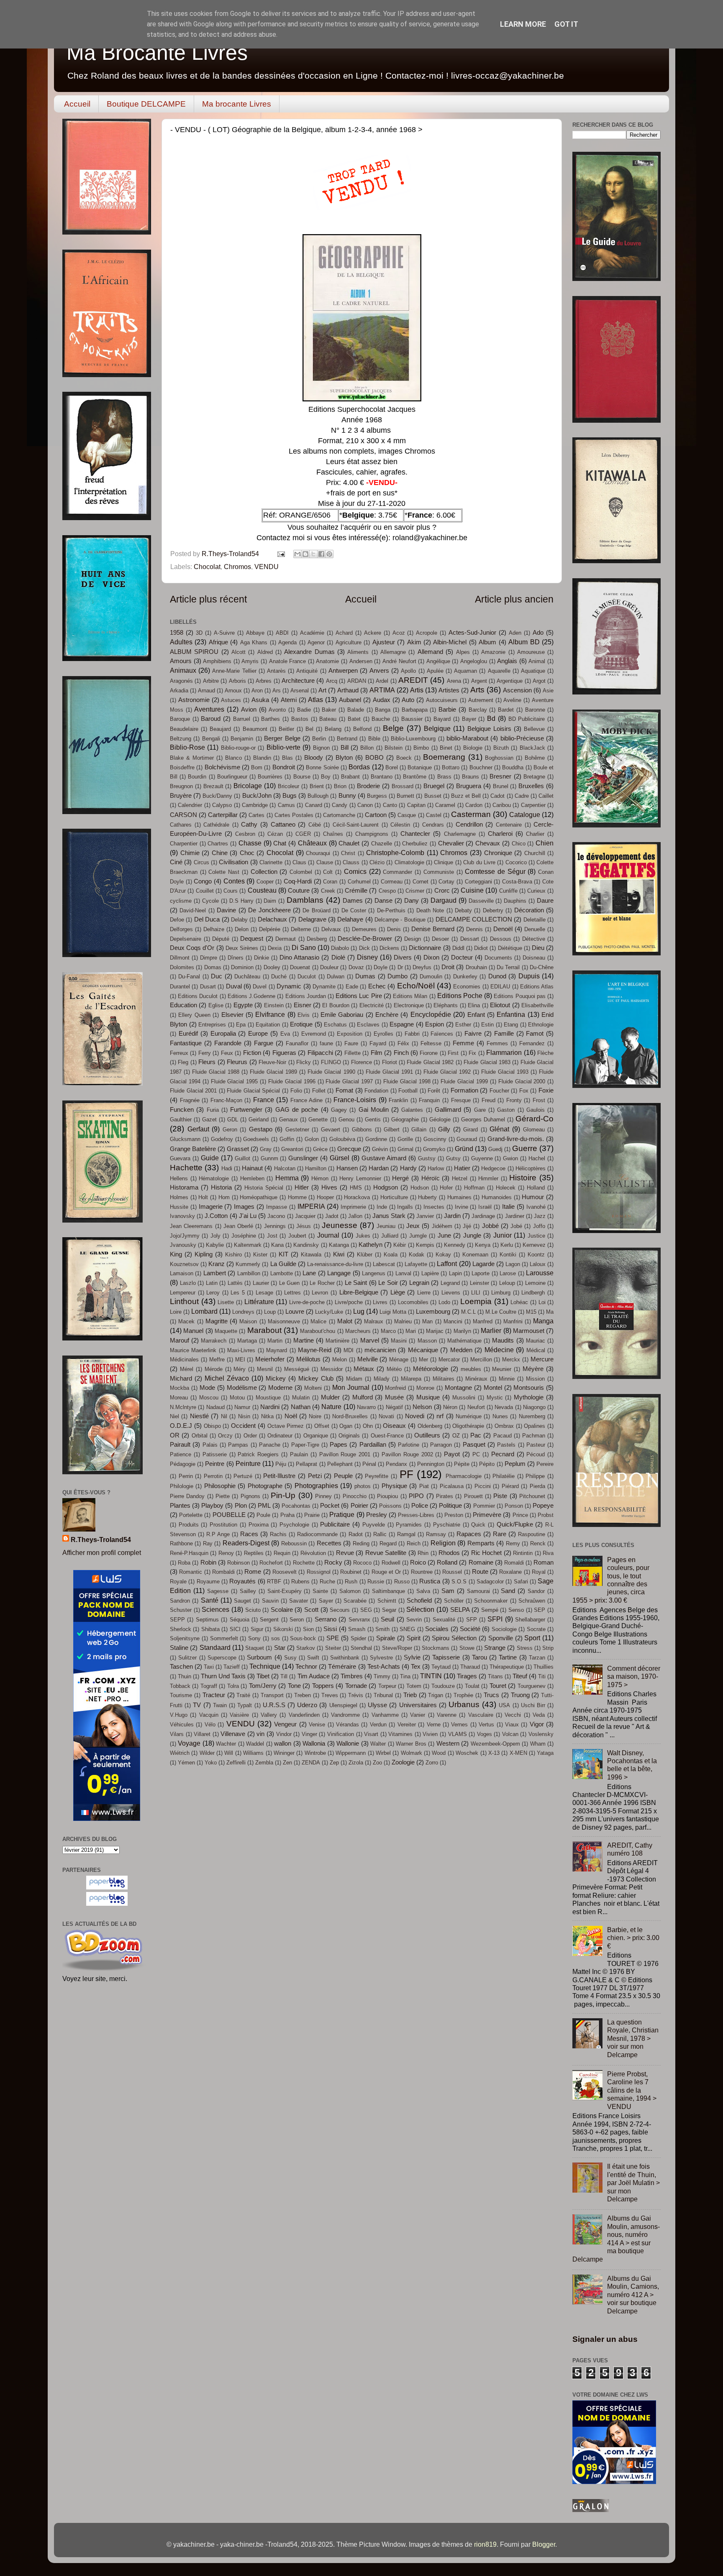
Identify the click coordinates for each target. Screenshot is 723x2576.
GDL (233, 1120)
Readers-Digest (246, 1543)
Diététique (510, 948)
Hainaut (252, 1168)
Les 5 (238, 1293)
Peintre (215, 1464)
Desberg (317, 939)
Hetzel (460, 1178)
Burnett (405, 796)
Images (244, 1207)
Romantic (191, 1572)
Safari (521, 1582)
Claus (299, 862)
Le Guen (290, 1283)
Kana (277, 1245)
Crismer (415, 891)
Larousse (540, 1273)
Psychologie (294, 1525)
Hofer (446, 1188)
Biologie (473, 748)
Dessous (501, 939)
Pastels (506, 1445)
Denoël (503, 929)
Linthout (184, 1301)
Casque (407, 815)
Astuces (231, 700)
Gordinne (376, 1139)
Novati (386, 1416)
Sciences (215, 1609)
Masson (427, 1341)
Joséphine (244, 1236)
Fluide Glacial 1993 (505, 1072)
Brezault (213, 786)
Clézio (377, 862)
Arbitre (211, 681)
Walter (378, 1744)
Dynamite (324, 987)
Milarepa (411, 1379)
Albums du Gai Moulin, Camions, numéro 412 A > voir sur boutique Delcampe (633, 2295)
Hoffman (474, 1188)
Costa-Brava (517, 882)
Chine (220, 853)
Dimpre (209, 958)
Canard (314, 805)
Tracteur (214, 1695)
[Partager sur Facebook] (321, 554)
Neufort (476, 1407)
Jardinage (483, 1216)
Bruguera (469, 786)
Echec (377, 986)
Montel (493, 1388)
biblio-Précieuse (522, 738)
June (444, 1236)
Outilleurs (427, 1435)
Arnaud (206, 691)
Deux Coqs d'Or (192, 948)
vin (260, 1734)
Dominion (242, 967)
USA (504, 1705)
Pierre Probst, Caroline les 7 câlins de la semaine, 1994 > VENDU (632, 2090)
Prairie (312, 1515)
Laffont (447, 1264)
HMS (356, 1188)
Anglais (507, 661)
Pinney (323, 1496)
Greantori (292, 1149)
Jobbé (490, 1226)
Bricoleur (288, 786)
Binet (446, 748)
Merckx (511, 1359)
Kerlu (507, 1245)
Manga (543, 1321)
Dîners (236, 958)
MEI (240, 1359)
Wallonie (348, 1744)
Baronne (535, 710)
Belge (393, 728)
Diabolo (340, 948)
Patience (181, 1454)
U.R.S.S (274, 1705)
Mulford (363, 1397)
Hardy (408, 1168)
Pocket (330, 1506)
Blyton (344, 758)
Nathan (301, 1407)
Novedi (415, 1416)
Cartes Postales (294, 815)
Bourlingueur (232, 777)
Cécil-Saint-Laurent (356, 825)
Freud (488, 1100)
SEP (540, 1610)
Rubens (300, 1582)
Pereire (545, 1464)
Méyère (533, 1369)
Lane (309, 1273)
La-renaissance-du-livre (335, 1264)
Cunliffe (508, 891)
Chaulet (349, 843)
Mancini (453, 1321)
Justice (536, 1236)
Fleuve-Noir (272, 1062)
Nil (224, 1416)
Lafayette (416, 1264)
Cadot (497, 796)
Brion (340, 786)
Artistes (449, 690)
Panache (270, 1445)
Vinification (341, 1734)
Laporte (481, 1273)
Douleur (329, 967)
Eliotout (500, 1005)
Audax (382, 700)
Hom (224, 1197)
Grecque (349, 1149)
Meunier (502, 1369)
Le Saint (356, 1283)
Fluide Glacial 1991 (389, 1072)
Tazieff (232, 1667)
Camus (286, 805)
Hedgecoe (493, 1168)
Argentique (510, 681)
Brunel (501, 786)
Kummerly (248, 1264)
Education (183, 1005)
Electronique (409, 1005)
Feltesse (431, 1043)
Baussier (412, 719)
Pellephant (340, 1464)
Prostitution (223, 1525)
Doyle (381, 967)
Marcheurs (358, 1331)
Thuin (185, 1676)
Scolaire (282, 1610)
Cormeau (392, 882)
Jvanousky (183, 1245)
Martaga (247, 1341)
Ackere (373, 633)
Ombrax (504, 1426)
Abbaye (255, 633)
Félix (403, 1043)
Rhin (423, 1553)
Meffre (217, 1359)
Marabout (264, 1330)
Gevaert (331, 1130)
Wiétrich (180, 1753)
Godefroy (222, 1139)
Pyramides (409, 1525)
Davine (226, 910)
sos (276, 1638)
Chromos (237, 567)
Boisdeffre (182, 767)
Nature (331, 1407)
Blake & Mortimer (192, 758)
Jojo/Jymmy (185, 1236)
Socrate (536, 1629)
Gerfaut (198, 1129)
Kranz (217, 1264)
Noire (315, 1416)
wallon (283, 1744)
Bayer (469, 719)
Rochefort (271, 1563)
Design (413, 939)
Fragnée (190, 1100)
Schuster (181, 1610)
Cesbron (245, 834)
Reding (361, 1543)
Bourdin (197, 777)
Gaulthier (181, 1120)
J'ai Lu (248, 1216)
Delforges (181, 929)
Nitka (267, 1416)
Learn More (523, 24)
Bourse (302, 777)
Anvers (379, 671)
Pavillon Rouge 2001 (345, 1454)
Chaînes (333, 834)
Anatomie (327, 661)
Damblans (305, 900)
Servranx (359, 1620)
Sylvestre (381, 1658)
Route (480, 1572)
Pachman (534, 1436)
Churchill (535, 853)
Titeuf (520, 1676)
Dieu (538, 948)
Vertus (486, 1725)
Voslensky (541, 1734)
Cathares (181, 825)
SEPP (177, 1620)
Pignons (250, 1496)
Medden (461, 1350)
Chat (280, 843)
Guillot (242, 1158)
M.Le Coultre (501, 1312)
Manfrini (513, 1321)
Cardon (474, 805)
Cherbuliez (415, 844)
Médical (536, 1350)
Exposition (350, 1034)
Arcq (332, 681)
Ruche (327, 1582)
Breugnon (181, 786)
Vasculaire (481, 1715)
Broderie (368, 786)
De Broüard (316, 910)
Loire (176, 1312)
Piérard (510, 1486)
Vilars (177, 1734)
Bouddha (513, 767)
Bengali (211, 739)
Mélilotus (308, 1359)
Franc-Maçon (226, 1100)
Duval (234, 986)
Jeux (413, 1226)
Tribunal (383, 1695)
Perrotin (213, 1476)
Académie (312, 633)
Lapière (430, 1273)
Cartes (256, 815)
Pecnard (503, 1454)
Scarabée (355, 1601)
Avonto (277, 710)
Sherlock (181, 1629)
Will (229, 1753)
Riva (548, 1553)
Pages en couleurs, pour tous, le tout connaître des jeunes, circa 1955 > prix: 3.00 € (611, 1580)
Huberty (427, 1197)
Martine (304, 1340)
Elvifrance (270, 1014)
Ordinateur (280, 1436)
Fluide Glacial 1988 (216, 1072)
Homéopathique (259, 1197)
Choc (247, 853)
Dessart (470, 939)
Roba (184, 1563)
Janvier (425, 1216)
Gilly (444, 1129)
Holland (536, 1188)
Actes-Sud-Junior (472, 633)
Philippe (535, 1476)
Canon (365, 805)
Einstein (274, 1005)
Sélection (420, 1609)
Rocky (333, 1562)
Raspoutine (532, 1534)
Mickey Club (316, 1379)
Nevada (504, 1407)
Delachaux (272, 919)
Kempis (425, 1245)
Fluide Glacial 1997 (349, 1081)
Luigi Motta (393, 1312)
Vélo (210, 1725)
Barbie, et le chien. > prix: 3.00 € (633, 1938)
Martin (275, 1341)
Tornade (356, 1686)
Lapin (455, 1273)
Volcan (510, 1734)
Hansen (347, 1168)
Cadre (522, 796)
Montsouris (529, 1388)
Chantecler (415, 834)
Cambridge (255, 805)
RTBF (274, 1582)
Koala (391, 1255)
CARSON (183, 815)
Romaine (481, 1562)
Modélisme (242, 1388)
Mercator (449, 1359)
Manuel (193, 1331)
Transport (272, 1695)
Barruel (242, 719)
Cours (231, 891)
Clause (325, 862)
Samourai (478, 1591)
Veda (539, 1715)
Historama (184, 1187)
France (264, 1100)
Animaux (183, 670)
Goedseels (256, 1139)
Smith (382, 1629)
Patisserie (215, 1454)
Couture (299, 891)
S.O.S (459, 1582)
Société (470, 1629)
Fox (524, 1091)
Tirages (467, 1676)
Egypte (243, 1005)
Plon (241, 1506)
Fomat (344, 1090)
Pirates (445, 1496)
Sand (508, 1591)
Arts (477, 689)
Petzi (315, 1476)
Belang (333, 729)
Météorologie (431, 1369)
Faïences (442, 1034)
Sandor (536, 1591)
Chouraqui (318, 853)
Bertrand (347, 739)
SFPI (495, 1619)
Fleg (183, 1062)
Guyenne (482, 1158)
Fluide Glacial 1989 (273, 1072)
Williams (253, 1753)
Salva (423, 1591)
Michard (181, 1379)
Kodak (417, 1255)
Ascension (517, 690)
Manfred (483, 1321)
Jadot (332, 1216)
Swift (313, 1658)
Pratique (342, 1514)
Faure (351, 1043)
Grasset (238, 1149)
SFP (472, 1620)
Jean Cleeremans (191, 1226)
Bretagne (534, 777)
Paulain (299, 1454)
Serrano (326, 1619)
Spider (358, 1638)
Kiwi (339, 1254)
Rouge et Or (386, 1572)
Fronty (514, 1100)
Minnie (507, 1379)
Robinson (238, 1563)
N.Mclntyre (183, 1407)
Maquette (226, 1331)
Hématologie (214, 1178)
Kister (260, 1255)
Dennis (474, 929)
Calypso (222, 805)
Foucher (499, 1091)
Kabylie (215, 1245)
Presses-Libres (416, 1515)
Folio (296, 1091)
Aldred (265, 652)
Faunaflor (297, 1043)
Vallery (269, 1715)
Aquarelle (499, 671)
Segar (389, 1610)
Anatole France (288, 661)
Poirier (359, 1506)
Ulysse (377, 1705)
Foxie (546, 1090)
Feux (227, 1053)
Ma (550, 1312)
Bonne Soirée (322, 767)
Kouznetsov (184, 1264)
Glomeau (534, 1130)
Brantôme (415, 777)
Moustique (268, 1398)
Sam (448, 1591)
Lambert (215, 1273)
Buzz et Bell (466, 796)
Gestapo (261, 1129)
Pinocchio (355, 1496)
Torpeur (387, 1686)
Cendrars (433, 825)
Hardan (379, 1168)
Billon (367, 748)
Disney (367, 957)
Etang (511, 1025)
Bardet (506, 710)
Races (249, 1534)
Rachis (278, 1534)
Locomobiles (413, 1302)
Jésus (304, 1226)
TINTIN (431, 1676)
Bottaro (451, 767)
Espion (435, 1024)
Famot (535, 1034)
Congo (203, 881)
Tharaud (470, 1667)
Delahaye (350, 919)
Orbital (200, 1436)
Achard (344, 633)
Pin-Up (283, 1495)
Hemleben (252, 1178)
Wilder (207, 1753)
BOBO (374, 758)
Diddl (458, 948)
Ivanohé (536, 1207)
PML (264, 1506)
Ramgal (406, 1534)
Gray (266, 1149)
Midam (354, 1379)
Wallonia (314, 1744)
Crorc (442, 891)
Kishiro (233, 1255)
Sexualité (444, 1620)
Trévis (356, 1695)
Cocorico (516, 862)
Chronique (498, 853)
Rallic (380, 1534)
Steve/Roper (397, 1648)
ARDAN (357, 681)
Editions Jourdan (306, 996)
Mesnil (265, 1369)
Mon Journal (351, 1387)
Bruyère (181, 796)
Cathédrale (216, 825)
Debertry (493, 910)
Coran (330, 882)
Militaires (444, 1379)
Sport (532, 1638)
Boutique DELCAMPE (146, 104)
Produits (189, 1525)
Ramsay (436, 1534)
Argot (539, 681)
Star (280, 1648)
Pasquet (474, 1445)
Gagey (339, 1110)
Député (221, 939)
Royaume (208, 1582)
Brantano (382, 777)
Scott (311, 1610)
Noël (291, 1416)
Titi (542, 1676)
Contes (234, 881)
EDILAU (500, 987)
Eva (285, 1034)
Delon (242, 929)
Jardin (452, 1216)
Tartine (508, 1657)
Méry (240, 1369)
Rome (253, 1572)
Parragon (441, 1445)
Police (420, 1506)
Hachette (186, 1167)
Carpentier (533, 805)
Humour (533, 1197)
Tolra (233, 1686)
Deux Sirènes (242, 948)
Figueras (284, 1053)
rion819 (485, 2544)
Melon (340, 1359)
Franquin (429, 1100)
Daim (270, 901)
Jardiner (515, 1216)
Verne (434, 1725)
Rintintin (523, 1553)
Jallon (355, 1216)
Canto (390, 805)
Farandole (228, 1043)
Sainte (320, 1591)
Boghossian (499, 758)
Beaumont (255, 729)
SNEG (407, 1629)
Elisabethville (537, 1005)
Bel (309, 729)
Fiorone (429, 1053)
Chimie (190, 853)
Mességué (297, 1369)
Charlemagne (460, 834)
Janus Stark (389, 1216)
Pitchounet (532, 1496)
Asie (548, 691)
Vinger (309, 1734)
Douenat (300, 967)
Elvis (304, 1015)
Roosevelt (285, 1572)
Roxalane (510, 1572)
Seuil (387, 1619)
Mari (411, 1331)
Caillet (546, 796)
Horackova (357, 1197)
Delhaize (214, 929)
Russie (376, 1582)
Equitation (268, 1025)
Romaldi (514, 1563)
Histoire (523, 1177)
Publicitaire (335, 1524)
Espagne (402, 1024)
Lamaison (182, 1273)
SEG (366, 1610)
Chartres (218, 844)
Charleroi (500, 834)
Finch (401, 1053)
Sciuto (253, 1610)
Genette (318, 1120)
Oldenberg (430, 1426)
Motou (237, 1398)
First (453, 1053)
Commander (397, 872)
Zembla (264, 1763)
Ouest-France (387, 1436)
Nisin (244, 1416)
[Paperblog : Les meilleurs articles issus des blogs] (107, 1887)
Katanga (339, 1245)
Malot (345, 1321)
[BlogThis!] (305, 554)
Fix (472, 1053)
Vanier (418, 1715)
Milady (382, 1379)
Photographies (316, 1486)
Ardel (382, 681)
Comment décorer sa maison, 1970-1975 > (634, 1676)
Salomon (350, 1591)
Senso (516, 1610)
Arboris (237, 681)
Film (377, 1053)
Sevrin (414, 1620)
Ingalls (405, 1207)
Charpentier (184, 844)
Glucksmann (185, 1139)
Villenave (233, 1734)
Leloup (507, 1283)
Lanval (403, 1273)
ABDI (282, 633)
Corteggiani (478, 882)
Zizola (356, 1763)
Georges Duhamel (483, 1120)
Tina (405, 1676)
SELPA (460, 1610)
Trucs (491, 1695)
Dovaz (356, 967)
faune (326, 1043)
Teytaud (441, 1667)
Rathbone (181, 1543)
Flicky (304, 1062)
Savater (299, 1601)
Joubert (297, 1236)
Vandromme (345, 1715)
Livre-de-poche (307, 1302)
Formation (464, 1090)
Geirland (259, 1120)
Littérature (259, 1302)
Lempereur (183, 1293)
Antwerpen (343, 671)
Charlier (535, 834)
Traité (243, 1695)
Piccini (483, 1486)
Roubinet (351, 1572)
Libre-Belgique (359, 1292)
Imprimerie (353, 1207)
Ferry (205, 1053)
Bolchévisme (222, 767)
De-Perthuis (391, 910)
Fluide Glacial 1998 (407, 1081)
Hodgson (386, 1187)
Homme (297, 1197)
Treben (303, 1695)
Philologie (182, 1486)
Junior (503, 1235)
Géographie (405, 1120)
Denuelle (535, 929)
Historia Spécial (264, 1188)
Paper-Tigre (305, 1445)
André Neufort (399, 661)
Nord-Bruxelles (350, 1416)
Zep (334, 1763)
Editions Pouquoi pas (519, 996)
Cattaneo (283, 825)
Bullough (318, 796)
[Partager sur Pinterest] (329, 554)
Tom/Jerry (263, 1686)
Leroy (213, 1293)
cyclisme (181, 901)
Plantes (180, 1506)
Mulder (330, 1397)
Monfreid (395, 1388)
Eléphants (446, 1005)
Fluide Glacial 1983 (487, 1062)
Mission (535, 1379)
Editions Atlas (537, 987)
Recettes (329, 1543)
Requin (282, 1553)
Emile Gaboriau (342, 1015)
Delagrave (312, 919)
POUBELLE (229, 1515)
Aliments (358, 652)
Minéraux (476, 1379)
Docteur (462, 957)
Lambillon (249, 1273)
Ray (208, 1543)
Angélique (438, 661)
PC (476, 1454)
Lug (359, 1311)
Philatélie (504, 1476)
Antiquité (307, 671)
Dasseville (481, 901)
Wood (439, 1753)
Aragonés (181, 681)
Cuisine (472, 890)
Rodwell (391, 1563)
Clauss (351, 862)
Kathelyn (370, 1245)
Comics (355, 871)
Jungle (472, 1236)
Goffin (287, 1139)
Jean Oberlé (238, 1226)
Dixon (431, 957)
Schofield (419, 1601)
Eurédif (188, 1034)
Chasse (250, 843)
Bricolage (248, 786)
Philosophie (220, 1486)
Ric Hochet (486, 1553)
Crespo (387, 891)
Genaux (288, 1120)
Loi (542, 1302)
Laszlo (188, 1283)
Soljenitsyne (185, 1638)
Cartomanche (339, 815)
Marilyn (462, 1331)
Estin (487, 1025)
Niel (174, 1416)
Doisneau (534, 958)
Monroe (425, 1388)
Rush (351, 1582)
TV (197, 1705)
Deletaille (535, 920)
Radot (356, 1534)
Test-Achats (384, 1667)
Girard (470, 1130)
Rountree (422, 1572)
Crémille (356, 891)
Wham (538, 1744)
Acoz (399, 633)
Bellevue (534, 729)
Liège (398, 1292)
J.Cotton (216, 1216)
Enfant (476, 1015)
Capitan (416, 805)
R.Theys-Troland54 (101, 1539)
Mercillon (481, 1359)
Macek (186, 1321)
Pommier (484, 1506)
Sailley (248, 1591)
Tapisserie (446, 1657)
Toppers (323, 1686)
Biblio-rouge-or (238, 748)
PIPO (416, 1496)
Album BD (524, 642)
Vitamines (400, 1734)
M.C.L (468, 1312)
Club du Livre (479, 862)
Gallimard (448, 1110)
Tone (294, 1686)
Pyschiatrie (447, 1525)
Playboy (212, 1506)
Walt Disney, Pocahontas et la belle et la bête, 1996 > (632, 1765)
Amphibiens (217, 661)
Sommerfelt (224, 1638)
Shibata (210, 1629)
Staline (179, 1648)
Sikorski (283, 1629)
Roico (418, 1562)
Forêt (434, 1091)
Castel (434, 815)
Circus (201, 862)
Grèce (320, 1149)
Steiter (333, 1648)
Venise (317, 1725)
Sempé (490, 1610)
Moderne (280, 1388)
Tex (416, 1667)
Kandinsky (306, 1245)
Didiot (481, 948)
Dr (400, 967)
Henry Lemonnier (360, 1178)
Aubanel (350, 700)
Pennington (431, 1464)
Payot (452, 1454)
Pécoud (536, 1454)
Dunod (497, 976)
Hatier (462, 1168)
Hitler (302, 1187)
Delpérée (270, 929)
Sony (254, 1638)
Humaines (459, 1197)
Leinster (479, 1283)
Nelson (422, 1407)
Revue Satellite (386, 1553)
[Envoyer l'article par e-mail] (280, 554)
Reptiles (254, 1553)
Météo (394, 1369)
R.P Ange (218, 1534)
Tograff (209, 1686)
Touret (498, 1686)
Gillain (419, 1130)
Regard (388, 1543)
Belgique (437, 728)
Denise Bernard (433, 929)
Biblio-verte (283, 747)
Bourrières (270, 777)
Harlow (436, 1168)
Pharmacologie (464, 1476)
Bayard (442, 719)
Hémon (320, 1178)
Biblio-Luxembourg (413, 739)
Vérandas (347, 1725)
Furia (213, 1110)
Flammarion (504, 1052)
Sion (308, 1629)
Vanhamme (385, 1715)
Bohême (535, 758)
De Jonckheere (269, 910)
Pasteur (536, 1445)
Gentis (373, 1120)
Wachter (226, 1744)
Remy (513, 1543)
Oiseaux (394, 1426)
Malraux (374, 1321)
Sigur (257, 1629)
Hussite (179, 1207)
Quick (478, 1525)
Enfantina (511, 1014)
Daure (545, 901)
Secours (340, 1610)
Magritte (217, 1321)
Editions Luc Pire (359, 996)
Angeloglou (474, 661)
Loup (270, 1312)
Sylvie (412, 1657)
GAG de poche (297, 1110)
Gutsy (453, 1158)
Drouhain (476, 967)
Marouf (179, 1340)
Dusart (208, 987)
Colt (328, 872)
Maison (248, 1321)
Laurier (261, 1283)
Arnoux (233, 691)
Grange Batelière (193, 1149)
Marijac (435, 1331)
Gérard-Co (535, 1118)
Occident (243, 1426)
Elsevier (232, 1015)
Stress (525, 1648)
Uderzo (307, 1705)
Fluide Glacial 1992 (447, 1072)
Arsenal (300, 691)
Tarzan (537, 1658)
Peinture (248, 1463)
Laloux (538, 1264)
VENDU (267, 567)
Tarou (479, 1657)
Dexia (275, 948)
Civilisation (233, 862)
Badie (304, 710)
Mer (423, 1359)
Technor (306, 1667)
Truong (520, 1695)
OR (175, 1435)
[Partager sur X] (313, 554)
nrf (440, 1416)
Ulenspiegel (343, 1705)
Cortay (446, 882)
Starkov (306, 1648)
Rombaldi (223, 1572)
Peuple (343, 1476)
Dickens (389, 948)
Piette (223, 1496)
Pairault (180, 1445)
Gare (480, 1110)
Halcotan (285, 1168)
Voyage (189, 1743)
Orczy (225, 1436)
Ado (538, 633)
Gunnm (269, 1158)
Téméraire (342, 1667)
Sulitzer (187, 1658)
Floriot (390, 1062)
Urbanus (464, 1704)
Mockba (179, 1388)
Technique (265, 1666)
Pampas (238, 1445)
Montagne (458, 1388)
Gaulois (536, 1110)
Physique (394, 1486)
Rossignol (319, 1572)
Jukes (363, 1236)
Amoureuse (531, 652)
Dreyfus (422, 967)
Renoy (226, 1553)
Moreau (179, 1398)
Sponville (501, 1638)
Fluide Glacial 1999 (464, 1081)
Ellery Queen (194, 1015)
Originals (349, 1436)
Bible (374, 739)
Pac (476, 1435)
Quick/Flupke (515, 1524)
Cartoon (376, 815)
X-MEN (518, 1753)
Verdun (378, 1725)
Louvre (295, 1312)
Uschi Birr (533, 1705)
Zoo (377, 1763)
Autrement (481, 700)
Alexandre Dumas (309, 652)
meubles (471, 1369)
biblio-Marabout (467, 738)
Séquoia (240, 1620)
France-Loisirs (355, 1100)
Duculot (307, 977)
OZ (456, 1436)
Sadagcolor (490, 1582)
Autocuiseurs (442, 700)
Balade (356, 710)
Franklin (398, 1100)
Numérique (469, 1416)
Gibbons (362, 1130)
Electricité (372, 1005)
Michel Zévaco (227, 1378)
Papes (338, 1445)
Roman (544, 1562)
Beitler (286, 729)
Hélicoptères (531, 1168)
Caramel (445, 805)
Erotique (301, 1024)
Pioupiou (387, 1496)
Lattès (235, 1283)
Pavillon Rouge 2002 (407, 1454)
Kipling (204, 1254)
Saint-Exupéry (285, 1591)
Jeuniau (386, 1226)
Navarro (366, 1407)
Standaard (215, 1647)
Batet (354, 719)
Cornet (420, 882)
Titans (495, 1676)
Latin (212, 1283)
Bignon (321, 748)
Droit (448, 967)
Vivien (430, 1734)
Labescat (384, 1264)
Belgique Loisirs (489, 729)
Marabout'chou (318, 1331)
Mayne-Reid (315, 1350)
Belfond (362, 729)
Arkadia (179, 691)
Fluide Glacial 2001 (193, 1091)
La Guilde (283, 1264)
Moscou (209, 1398)
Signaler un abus (605, 2339)
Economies (467, 987)
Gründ (464, 1149)
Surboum (259, 1657)
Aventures (209, 709)
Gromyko (434, 1149)
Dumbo (397, 976)
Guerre (525, 1148)
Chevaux (488, 843)
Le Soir (388, 1283)
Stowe (467, 1648)
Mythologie (529, 1397)
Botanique (420, 767)
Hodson (420, 1188)
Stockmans (436, 1648)
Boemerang (444, 757)
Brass (444, 777)
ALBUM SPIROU (194, 652)
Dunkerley (465, 977)
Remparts (481, 1543)
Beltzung (181, 739)
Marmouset (529, 1331)
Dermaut (286, 939)
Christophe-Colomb (395, 853)
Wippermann (351, 1753)
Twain (220, 1705)
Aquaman (465, 671)
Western (448, 1744)
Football (408, 1091)
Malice (318, 1321)
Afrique (218, 642)
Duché (279, 977)
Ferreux (179, 1053)
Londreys (243, 1312)
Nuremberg (532, 1416)
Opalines (535, 1426)
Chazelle (382, 844)
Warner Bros (411, 1744)
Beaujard (220, 729)
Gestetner (297, 1130)
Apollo (408, 671)
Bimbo (421, 748)
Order (250, 1436)
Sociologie (504, 1629)
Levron (320, 1293)
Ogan (346, 1426)
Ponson (514, 1506)
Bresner (500, 776)
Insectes (434, 1207)
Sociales (437, 1629)
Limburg (501, 1293)
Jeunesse (340, 1225)
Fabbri (412, 1034)
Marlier (491, 1330)
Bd (491, 718)
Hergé (400, 1178)
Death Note (430, 910)
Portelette (191, 1515)
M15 (531, 1312)
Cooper (265, 882)
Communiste (439, 872)
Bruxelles (531, 786)
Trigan (436, 1695)
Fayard (378, 1043)
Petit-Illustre (279, 1476)
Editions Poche (460, 996)
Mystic (495, 1398)
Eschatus (335, 1025)
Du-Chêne (542, 967)
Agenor (316, 642)
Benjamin (242, 739)
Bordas (359, 767)
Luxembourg (433, 1312)
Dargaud (444, 900)
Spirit (414, 1638)
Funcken (182, 1110)
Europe (258, 1034)
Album (487, 642)
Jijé (467, 1226)
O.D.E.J (181, 1426)
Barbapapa (415, 710)
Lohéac (519, 1302)
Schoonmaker (491, 1601)
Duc (217, 976)
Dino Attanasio (299, 957)
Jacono (276, 1216)
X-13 (494, 1753)
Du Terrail (508, 967)
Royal (539, 1572)
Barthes (270, 719)
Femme (463, 1043)
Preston (454, 1515)
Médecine (499, 1350)
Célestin (400, 825)
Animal (537, 661)
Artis (417, 690)
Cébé (315, 825)
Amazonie (493, 652)
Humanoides (497, 1197)
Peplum (515, 1464)
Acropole (427, 633)
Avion (249, 710)
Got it (566, 24)
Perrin (186, 1476)
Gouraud (467, 1139)
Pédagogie (183, 1464)
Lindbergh (533, 1293)
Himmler (488, 1178)
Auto (408, 700)
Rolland (447, 1562)
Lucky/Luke (329, 1312)
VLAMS (458, 1734)
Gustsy (427, 1158)
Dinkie (262, 958)
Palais (210, 1445)
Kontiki (508, 1255)
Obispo (212, 1426)
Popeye (543, 1506)
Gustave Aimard (384, 1158)
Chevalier (451, 843)
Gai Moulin (374, 1110)
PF (406, 1474)
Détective (534, 939)
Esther (463, 1025)
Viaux (512, 1725)
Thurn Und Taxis (223, 1676)
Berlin (319, 739)
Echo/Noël (416, 985)
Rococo (362, 1563)
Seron (297, 1620)
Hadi (227, 1168)
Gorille (405, 1139)
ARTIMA (382, 690)
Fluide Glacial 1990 (331, 1072)
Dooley (272, 967)
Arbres (264, 681)
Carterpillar (223, 815)
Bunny (347, 796)
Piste (500, 1496)
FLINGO (331, 1062)
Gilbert (392, 1130)
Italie (508, 1207)
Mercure (542, 1359)
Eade (352, 987)
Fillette (353, 1053)
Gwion (510, 1158)
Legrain (419, 1283)
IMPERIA (311, 1206)
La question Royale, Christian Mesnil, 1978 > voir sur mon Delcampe (633, 2038)
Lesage (264, 1293)
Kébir (400, 1245)
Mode (207, 1388)
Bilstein (394, 748)
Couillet (205, 891)
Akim (414, 642)
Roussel (452, 1572)
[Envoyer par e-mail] (297, 554)
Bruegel (434, 786)
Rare (500, 1534)
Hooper (325, 1197)
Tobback (180, 1686)
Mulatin (301, 1398)
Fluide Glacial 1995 (235, 1081)
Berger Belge (282, 738)
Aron (257, 691)
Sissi (330, 1629)
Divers (403, 957)
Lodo (444, 1302)
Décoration (529, 910)
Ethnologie (541, 1025)
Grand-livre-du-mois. (516, 1139)
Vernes (459, 1725)
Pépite (462, 1464)
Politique (450, 1506)
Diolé (338, 957)
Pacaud (503, 1436)
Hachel (537, 1158)
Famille (504, 1034)
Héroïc (431, 1178)
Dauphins (515, 901)
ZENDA (311, 1763)
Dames (353, 901)
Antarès (276, 671)
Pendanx (396, 1464)
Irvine (461, 1207)
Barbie (447, 710)
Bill (345, 748)
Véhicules (182, 1725)
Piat (424, 1486)
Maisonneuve (284, 1321)
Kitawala (311, 1255)
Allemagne (393, 652)
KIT (283, 1254)
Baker (329, 710)
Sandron (180, 1601)
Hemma (287, 1178)
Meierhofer (270, 1359)
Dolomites (182, 967)
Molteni (313, 1388)
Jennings (275, 1226)
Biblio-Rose (187, 747)
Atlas (315, 700)
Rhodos (449, 1553)
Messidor (332, 1369)
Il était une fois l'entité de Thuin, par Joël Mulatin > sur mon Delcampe (633, 2183)
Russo (402, 1582)
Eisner (303, 1005)
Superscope (222, 1658)
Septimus (207, 1620)
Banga (383, 710)
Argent (479, 681)
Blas (287, 758)
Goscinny (435, 1139)
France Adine (307, 1100)
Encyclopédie (431, 1014)
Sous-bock (303, 1638)
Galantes (412, 1110)
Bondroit (284, 767)
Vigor (537, 1724)
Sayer (326, 1601)
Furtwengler (246, 1110)
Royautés (242, 1581)
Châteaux (312, 843)
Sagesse (218, 1591)
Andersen (361, 661)
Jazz (540, 1216)
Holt (203, 1197)
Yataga (545, 1753)
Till (284, 1676)
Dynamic (289, 986)
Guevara (180, 1158)
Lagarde (483, 1264)
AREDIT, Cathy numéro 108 (630, 1849)
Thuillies (544, 1667)
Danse (383, 901)
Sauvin (270, 1601)
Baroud (211, 719)
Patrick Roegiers (258, 1454)
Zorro (432, 1763)
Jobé (516, 1226)
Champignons (372, 834)
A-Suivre (224, 633)
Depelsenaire (186, 939)
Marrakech (214, 1341)
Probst (546, 1515)
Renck (538, 1543)
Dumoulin (431, 977)
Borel (392, 767)
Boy (326, 777)
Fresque (461, 1100)
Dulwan (336, 977)
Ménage (399, 1359)
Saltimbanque (388, 1591)
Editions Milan (410, 996)
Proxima (259, 1525)
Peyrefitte (377, 1476)
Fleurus (237, 1062)
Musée (394, 1397)
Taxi (209, 1667)
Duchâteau (247, 977)
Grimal (405, 1149)
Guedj (495, 1149)
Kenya (483, 1245)
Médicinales (184, 1359)
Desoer (440, 939)
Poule (263, 1515)
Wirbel (383, 1753)
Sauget (242, 1601)
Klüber (365, 1255)
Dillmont (180, 958)
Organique (316, 1436)
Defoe (177, 920)
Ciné (176, 862)
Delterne (301, 929)
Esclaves (368, 1025)
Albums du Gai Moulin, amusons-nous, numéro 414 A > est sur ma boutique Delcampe (616, 2238)
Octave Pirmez (286, 1426)
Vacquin (209, 1715)
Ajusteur (384, 642)
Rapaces (469, 1534)
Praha (287, 1515)
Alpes (463, 652)
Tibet (263, 1676)
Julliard (390, 1236)
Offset (322, 1426)
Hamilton (316, 1168)
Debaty (463, 910)
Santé (210, 1600)
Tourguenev (532, 1686)
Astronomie (194, 700)
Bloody (314, 758)
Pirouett (473, 1496)
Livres (380, 1302)
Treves (330, 1695)
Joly (215, 1236)
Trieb (410, 1695)
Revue (345, 1553)
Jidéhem (442, 1226)
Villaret (202, 1734)
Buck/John (257, 796)
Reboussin (294, 1543)
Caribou (502, 805)
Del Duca (207, 919)
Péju (281, 1464)
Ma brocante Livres (237, 104)
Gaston (506, 1110)
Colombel (301, 872)
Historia (221, 1187)
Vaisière (239, 1715)
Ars (277, 691)
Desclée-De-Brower (365, 939)
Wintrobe (315, 1753)
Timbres (352, 1676)
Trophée (463, 1695)
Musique (428, 1397)
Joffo (539, 1226)
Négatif (394, 1407)
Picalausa (452, 1486)
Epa (241, 1025)
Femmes (497, 1043)
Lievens (451, 1293)
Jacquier (305, 1216)
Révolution (313, 1553)
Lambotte (282, 1273)
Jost (272, 1236)
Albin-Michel (450, 642)
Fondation (376, 1091)
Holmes (179, 1197)
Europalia (223, 1034)
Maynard (277, 1350)
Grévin (380, 1149)
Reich (414, 1543)
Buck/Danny (217, 796)
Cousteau (262, 890)
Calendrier (190, 805)
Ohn (368, 1426)
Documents (498, 958)
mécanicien (380, 1350)
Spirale (386, 1638)
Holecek (506, 1188)
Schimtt (387, 1601)
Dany (411, 901)
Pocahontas (296, 1506)
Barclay (478, 710)
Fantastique (186, 1043)
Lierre (424, 1293)
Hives (329, 1187)
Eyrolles (383, 1034)
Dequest (252, 939)
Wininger (284, 1753)
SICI (235, 1629)
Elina (474, 1005)
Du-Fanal (189, 977)
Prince (520, 1515)
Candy (340, 805)
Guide (210, 1158)
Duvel (260, 987)
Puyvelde (374, 1525)
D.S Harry (241, 901)
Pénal (369, 1464)
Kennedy (455, 1245)
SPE (333, 1638)
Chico (519, 844)
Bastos (300, 719)
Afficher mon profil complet (102, 1552)
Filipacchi (320, 1053)
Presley (377, 1515)
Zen (287, 1763)
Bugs (290, 796)
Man (427, 1321)
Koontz (536, 1255)
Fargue (264, 1043)
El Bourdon (336, 1005)
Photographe (265, 1486)
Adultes (181, 642)
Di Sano (304, 947)
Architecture (298, 681)
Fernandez (532, 1043)
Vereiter (407, 1725)
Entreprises (212, 1025)
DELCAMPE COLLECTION (474, 919)
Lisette (226, 1302)
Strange (495, 1648)
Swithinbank (345, 1658)
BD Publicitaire (527, 719)
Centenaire (509, 825)
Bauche (381, 719)
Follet (319, 1091)
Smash (357, 1629)
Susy (290, 1658)
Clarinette (271, 862)
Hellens (179, 1178)
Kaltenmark (248, 1245)
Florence (361, 1062)
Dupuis (529, 976)
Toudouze (443, 1686)
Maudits (503, 1340)
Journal (328, 1235)
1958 (177, 633)
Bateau (328, 719)
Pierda (537, 1486)
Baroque (180, 719)
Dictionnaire (425, 948)
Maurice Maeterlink (193, 1350)
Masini (399, 1341)
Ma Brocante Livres (157, 53)
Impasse (277, 1207)
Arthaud (348, 690)
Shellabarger (530, 1620)
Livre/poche (349, 1302)
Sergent (269, 1620)
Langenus (374, 1273)
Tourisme (181, 1695)
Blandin (262, 758)
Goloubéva (342, 1139)
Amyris (250, 661)
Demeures (364, 929)
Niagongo (534, 1407)
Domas (213, 967)
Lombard (204, 1311)
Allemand (430, 652)
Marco (388, 1331)
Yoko (211, 1763)
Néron (450, 1407)
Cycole (210, 901)
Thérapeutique (507, 1667)
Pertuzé (243, 1476)
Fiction (252, 1053)
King (176, 1254)
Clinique (444, 862)
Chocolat (207, 567)
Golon (312, 1139)
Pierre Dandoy (187, 1496)
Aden (515, 633)
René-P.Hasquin (189, 1553)
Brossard (403, 786)
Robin (208, 1562)
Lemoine (535, 1283)
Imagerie (211, 1207)
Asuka (260, 700)
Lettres (292, 1293)
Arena (454, 681)
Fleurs (207, 1062)
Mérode (214, 1369)
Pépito (487, 1464)
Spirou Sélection (454, 1638)
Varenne (447, 1715)
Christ (348, 853)
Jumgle (418, 1236)
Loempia (476, 1301)
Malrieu (403, 1321)
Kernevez (534, 1245)
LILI (476, 1293)
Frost (539, 1100)
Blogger (544, 2544)
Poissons (390, 1506)
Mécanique (423, 1350)
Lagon (513, 1264)
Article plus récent (208, 599)
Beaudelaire (184, 729)
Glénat (499, 1129)
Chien (545, 843)
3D (199, 633)
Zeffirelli (236, 1763)
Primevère (487, 1515)
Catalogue (525, 814)
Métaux (364, 1369)
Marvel (370, 1340)
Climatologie (409, 862)
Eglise (216, 1005)
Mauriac (536, 1341)
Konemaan (475, 1255)
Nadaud (215, 1407)
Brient (317, 786)
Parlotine (409, 1445)
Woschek (467, 1753)
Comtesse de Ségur (495, 871)
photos (363, 1486)
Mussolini (464, 1398)
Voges (485, 1734)
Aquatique (533, 671)
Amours (181, 661)
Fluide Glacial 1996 (292, 1081)
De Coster (354, 910)
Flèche (545, 1053)
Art (322, 690)
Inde (382, 1207)
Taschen (181, 1667)
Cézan (275, 834)
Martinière (337, 1341)
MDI (349, 1350)
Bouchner (481, 767)
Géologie (440, 1120)
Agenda (287, 642)
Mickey (276, 1379)
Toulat (472, 1686)
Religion (443, 1543)
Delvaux (331, 929)
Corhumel (359, 882)
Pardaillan (373, 1445)
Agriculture (349, 642)
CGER (303, 834)
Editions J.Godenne (251, 996)
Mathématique (464, 1341)
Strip (548, 1648)
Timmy (382, 1676)
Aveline (512, 700)
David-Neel (193, 910)
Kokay (443, 1255)
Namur (242, 1407)
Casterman (471, 814)
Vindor (284, 1734)
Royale (178, 1582)
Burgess (377, 796)
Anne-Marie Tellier (234, 671)
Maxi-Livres (241, 1350)
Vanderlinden (304, 1715)
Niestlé (199, 1416)
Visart (371, 1734)
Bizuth (501, 748)
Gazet (209, 1120)
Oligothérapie (468, 1426)
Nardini (270, 1407)
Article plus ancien (514, 599)
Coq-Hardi (298, 881)
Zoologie (403, 1762)
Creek (328, 891)
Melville (368, 1359)
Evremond (314, 1034)
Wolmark (411, 1753)
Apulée (435, 671)
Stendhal (361, 1648)
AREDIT (413, 680)
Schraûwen (532, 1601)
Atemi (289, 700)
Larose (508, 1273)
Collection (264, 872)
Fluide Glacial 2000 (522, 1081)
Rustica (430, 1581)
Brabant (350, 777)
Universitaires (418, 1705)
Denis (394, 929)
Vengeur (285, 1724)
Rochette (304, 1563)
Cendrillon (469, 825)
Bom (257, 767)
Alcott (238, 652)
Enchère (387, 1015)
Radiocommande (317, 1534)
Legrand (450, 1283)
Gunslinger (303, 1158)
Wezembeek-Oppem (495, 1744)
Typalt (245, 1705)
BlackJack (532, 748)
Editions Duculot (198, 996)
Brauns (470, 777)
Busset (433, 796)
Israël (485, 1207)
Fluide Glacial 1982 (430, 1062)
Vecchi (513, 1715)
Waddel (255, 1744)
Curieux (536, 891)
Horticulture (394, 1197)
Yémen (186, 1763)
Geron (230, 1130)
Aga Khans (254, 642)
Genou (346, 1120)
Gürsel (340, 1158)
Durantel (180, 987)
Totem (414, 1686)
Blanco (233, 758)
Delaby (239, 920)
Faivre (473, 1034)
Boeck (404, 758)
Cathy (249, 825)
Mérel (187, 1369)
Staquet (255, 1648)
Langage (339, 1273)
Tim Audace (314, 1676)
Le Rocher (322, 1283)
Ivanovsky (182, 1216)
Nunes (500, 1416)
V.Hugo (179, 1715)
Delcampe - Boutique (400, 920)
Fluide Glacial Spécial (253, 1091)
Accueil (77, 104)
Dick (364, 948)
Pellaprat (306, 1464)
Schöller (454, 1601)
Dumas (365, 976)
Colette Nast (224, 872)
